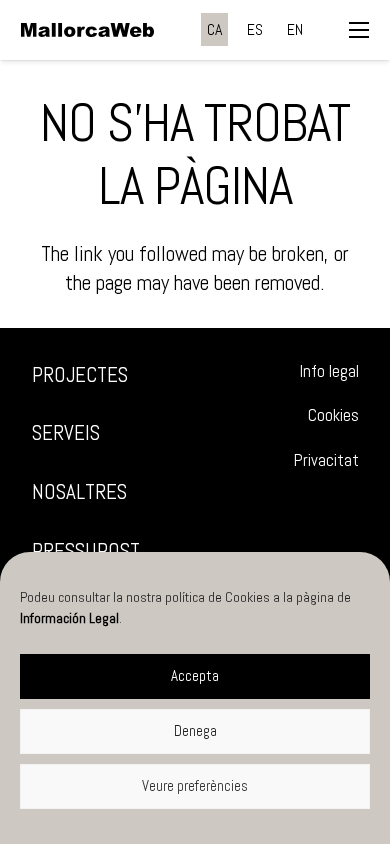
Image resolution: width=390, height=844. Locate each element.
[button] (359, 30)
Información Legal (69, 618)
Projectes (80, 374)
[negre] (87, 30)
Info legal (329, 371)
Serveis (66, 432)
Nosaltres (79, 491)
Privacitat (326, 460)
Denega (195, 730)
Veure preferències (195, 785)
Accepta (195, 675)
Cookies (333, 415)
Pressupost (86, 550)
